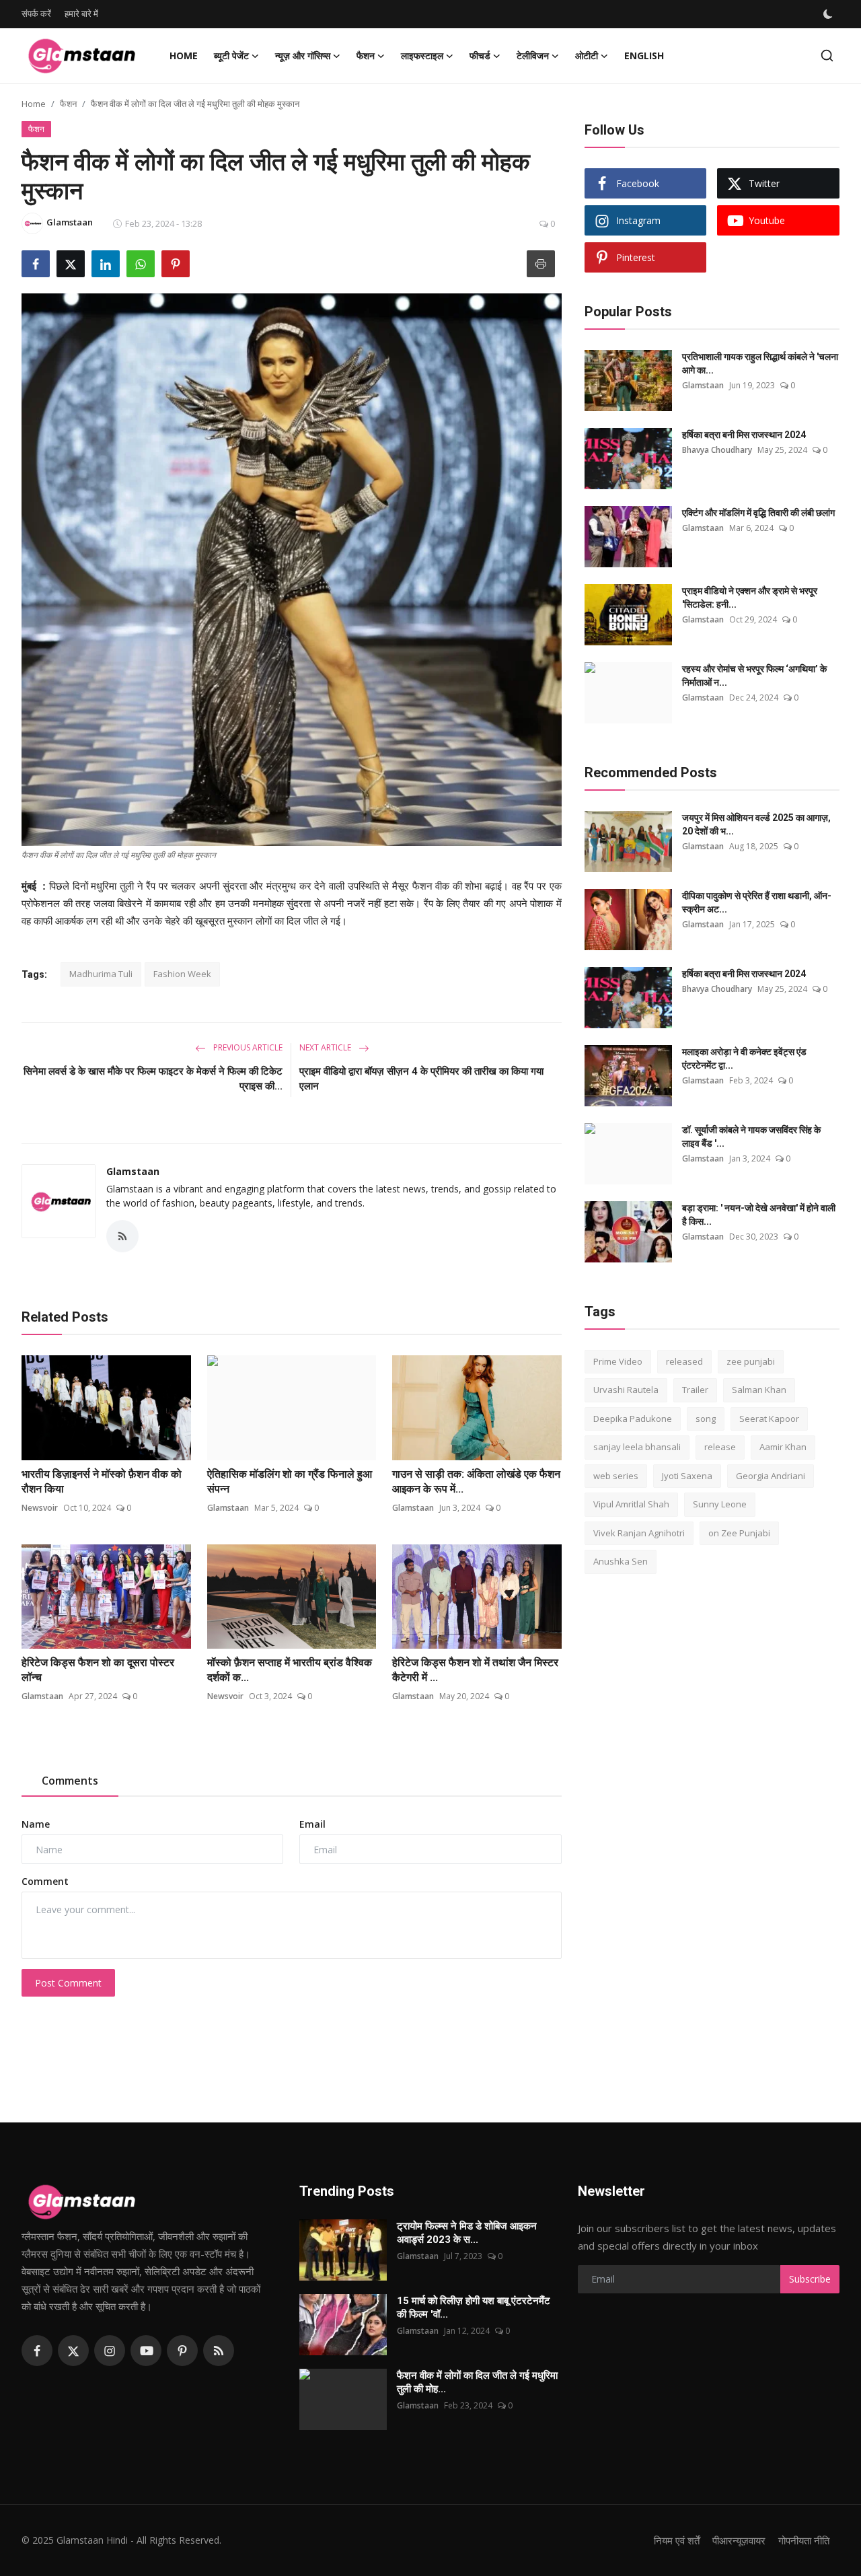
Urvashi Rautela (626, 1390)
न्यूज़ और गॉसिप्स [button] (303, 56)
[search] (827, 56)
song (706, 1419)
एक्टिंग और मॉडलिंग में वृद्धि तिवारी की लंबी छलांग (758, 513)
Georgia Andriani (771, 1476)
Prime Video (618, 1361)
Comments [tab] (70, 1781)
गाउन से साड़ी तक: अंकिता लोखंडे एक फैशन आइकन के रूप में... (476, 1481)
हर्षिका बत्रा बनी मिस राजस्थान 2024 (744, 435)
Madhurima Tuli (101, 974)
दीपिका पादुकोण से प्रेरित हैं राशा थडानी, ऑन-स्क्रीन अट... (757, 902)
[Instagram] (110, 2351)
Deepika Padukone (633, 1419)
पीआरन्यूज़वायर (739, 2540)
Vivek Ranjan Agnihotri (639, 1533)
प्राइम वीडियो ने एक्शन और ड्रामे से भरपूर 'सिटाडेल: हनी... (750, 598)
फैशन (68, 104)
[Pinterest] (182, 2351)
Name (36, 1824)
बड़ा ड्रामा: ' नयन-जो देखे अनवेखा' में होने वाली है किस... (759, 1215)
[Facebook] (37, 2351)
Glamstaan (133, 1171)
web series (616, 1476)
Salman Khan (759, 1390)
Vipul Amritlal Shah (631, 1505)
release (720, 1447)
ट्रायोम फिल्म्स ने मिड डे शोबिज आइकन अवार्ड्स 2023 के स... (467, 2233)
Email (312, 1824)
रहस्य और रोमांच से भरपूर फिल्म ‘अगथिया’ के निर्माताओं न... (754, 676)
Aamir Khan (783, 1447)
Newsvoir (40, 1508)
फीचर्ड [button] (480, 56)
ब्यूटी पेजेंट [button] (231, 56)
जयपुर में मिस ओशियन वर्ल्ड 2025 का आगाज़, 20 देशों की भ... (756, 824)
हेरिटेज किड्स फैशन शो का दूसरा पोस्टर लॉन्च (98, 1670)
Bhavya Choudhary (717, 450)
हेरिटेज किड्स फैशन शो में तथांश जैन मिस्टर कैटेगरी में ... (475, 1670)
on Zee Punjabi (739, 1533)
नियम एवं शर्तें (677, 2540)
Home (184, 56)
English (644, 56)
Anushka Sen (621, 1562)
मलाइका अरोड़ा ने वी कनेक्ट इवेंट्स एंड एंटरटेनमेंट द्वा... (744, 1059)
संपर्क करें (36, 13)
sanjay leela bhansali (637, 1447)
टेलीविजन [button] (533, 56)
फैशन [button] (366, 56)
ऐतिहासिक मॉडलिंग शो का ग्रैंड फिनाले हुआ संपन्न (290, 1481)
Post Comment (68, 1983)
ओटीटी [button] (587, 56)
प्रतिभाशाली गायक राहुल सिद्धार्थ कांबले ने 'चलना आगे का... (760, 363)
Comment (45, 1881)
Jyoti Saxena (687, 1476)
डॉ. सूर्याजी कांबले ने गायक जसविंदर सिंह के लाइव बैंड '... (751, 1137)
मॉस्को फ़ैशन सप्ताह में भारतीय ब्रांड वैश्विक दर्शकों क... (290, 1670)
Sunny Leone (720, 1505)
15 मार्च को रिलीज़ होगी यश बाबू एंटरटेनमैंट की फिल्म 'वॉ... (474, 2307)
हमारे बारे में (81, 13)
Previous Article (247, 1047)
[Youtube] (146, 2351)
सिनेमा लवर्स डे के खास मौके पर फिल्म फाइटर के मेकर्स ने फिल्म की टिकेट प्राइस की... (153, 1079)
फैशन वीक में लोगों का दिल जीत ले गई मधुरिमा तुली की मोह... (477, 2382)
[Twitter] (73, 2351)
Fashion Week (182, 974)
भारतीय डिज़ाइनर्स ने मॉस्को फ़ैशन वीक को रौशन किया (102, 1481)
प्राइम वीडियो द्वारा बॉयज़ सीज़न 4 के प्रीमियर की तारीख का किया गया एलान (421, 1079)
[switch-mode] (829, 14)
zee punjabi (751, 1361)
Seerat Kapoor (769, 1419)
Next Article (326, 1047)
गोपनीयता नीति (804, 2540)
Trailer (695, 1390)
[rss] (219, 2351)
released (684, 1361)
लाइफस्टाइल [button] (422, 56)
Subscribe (810, 2279)
